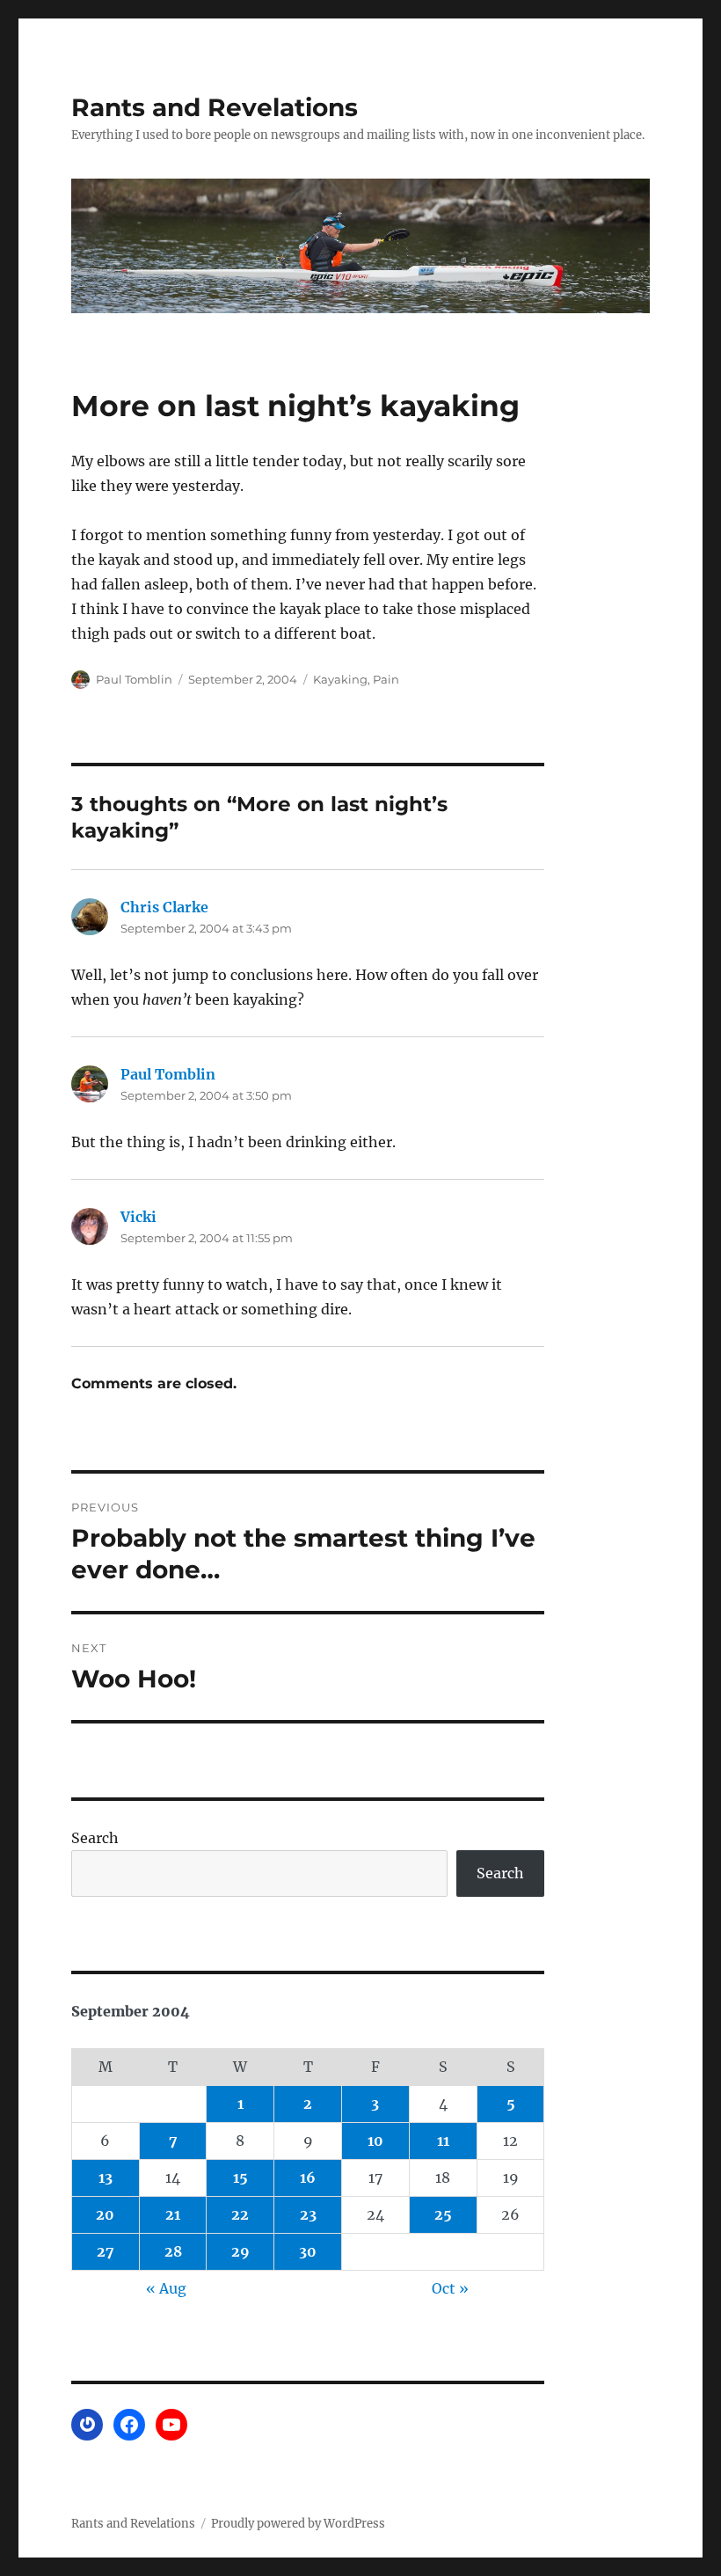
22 (240, 2214)
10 (375, 2141)
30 (308, 2251)
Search (95, 1838)
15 (240, 2177)
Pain (386, 679)
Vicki (138, 1217)
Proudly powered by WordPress (298, 2524)
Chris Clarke (164, 907)
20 (105, 2214)
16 (308, 2177)
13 (106, 2177)
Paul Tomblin (134, 679)
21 (173, 2214)
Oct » (450, 2288)
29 (240, 2251)
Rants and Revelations (215, 107)
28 (173, 2251)
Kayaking (340, 679)
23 (308, 2214)
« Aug (166, 2288)
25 (443, 2214)
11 (443, 2141)
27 (106, 2251)
